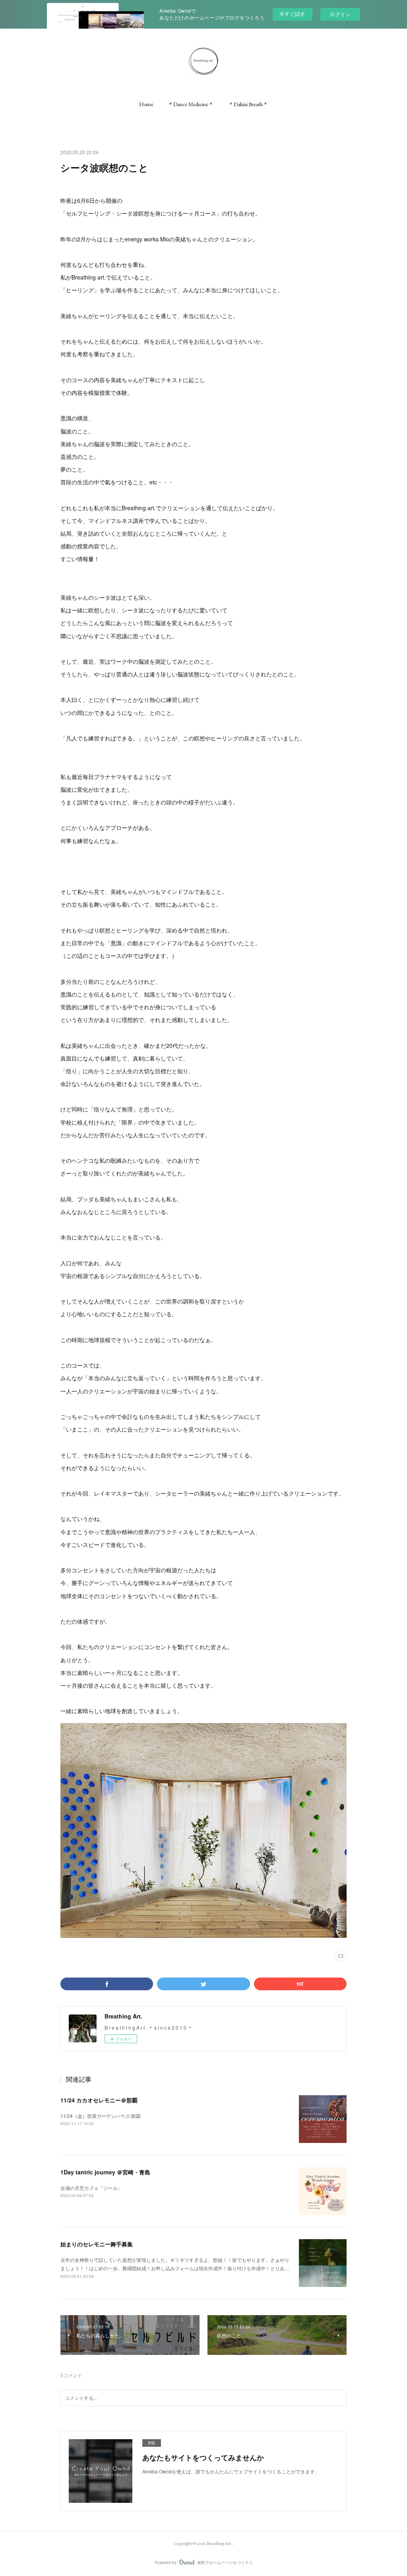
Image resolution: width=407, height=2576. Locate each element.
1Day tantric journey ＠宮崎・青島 (105, 2172)
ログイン (340, 14)
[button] (146, 104)
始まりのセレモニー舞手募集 (97, 2244)
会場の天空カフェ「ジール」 (91, 2188)
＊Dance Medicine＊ (191, 104)
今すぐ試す (292, 14)
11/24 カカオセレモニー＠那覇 (99, 2100)
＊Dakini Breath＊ (248, 104)
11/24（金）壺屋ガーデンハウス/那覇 (101, 2116)
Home (146, 104)
